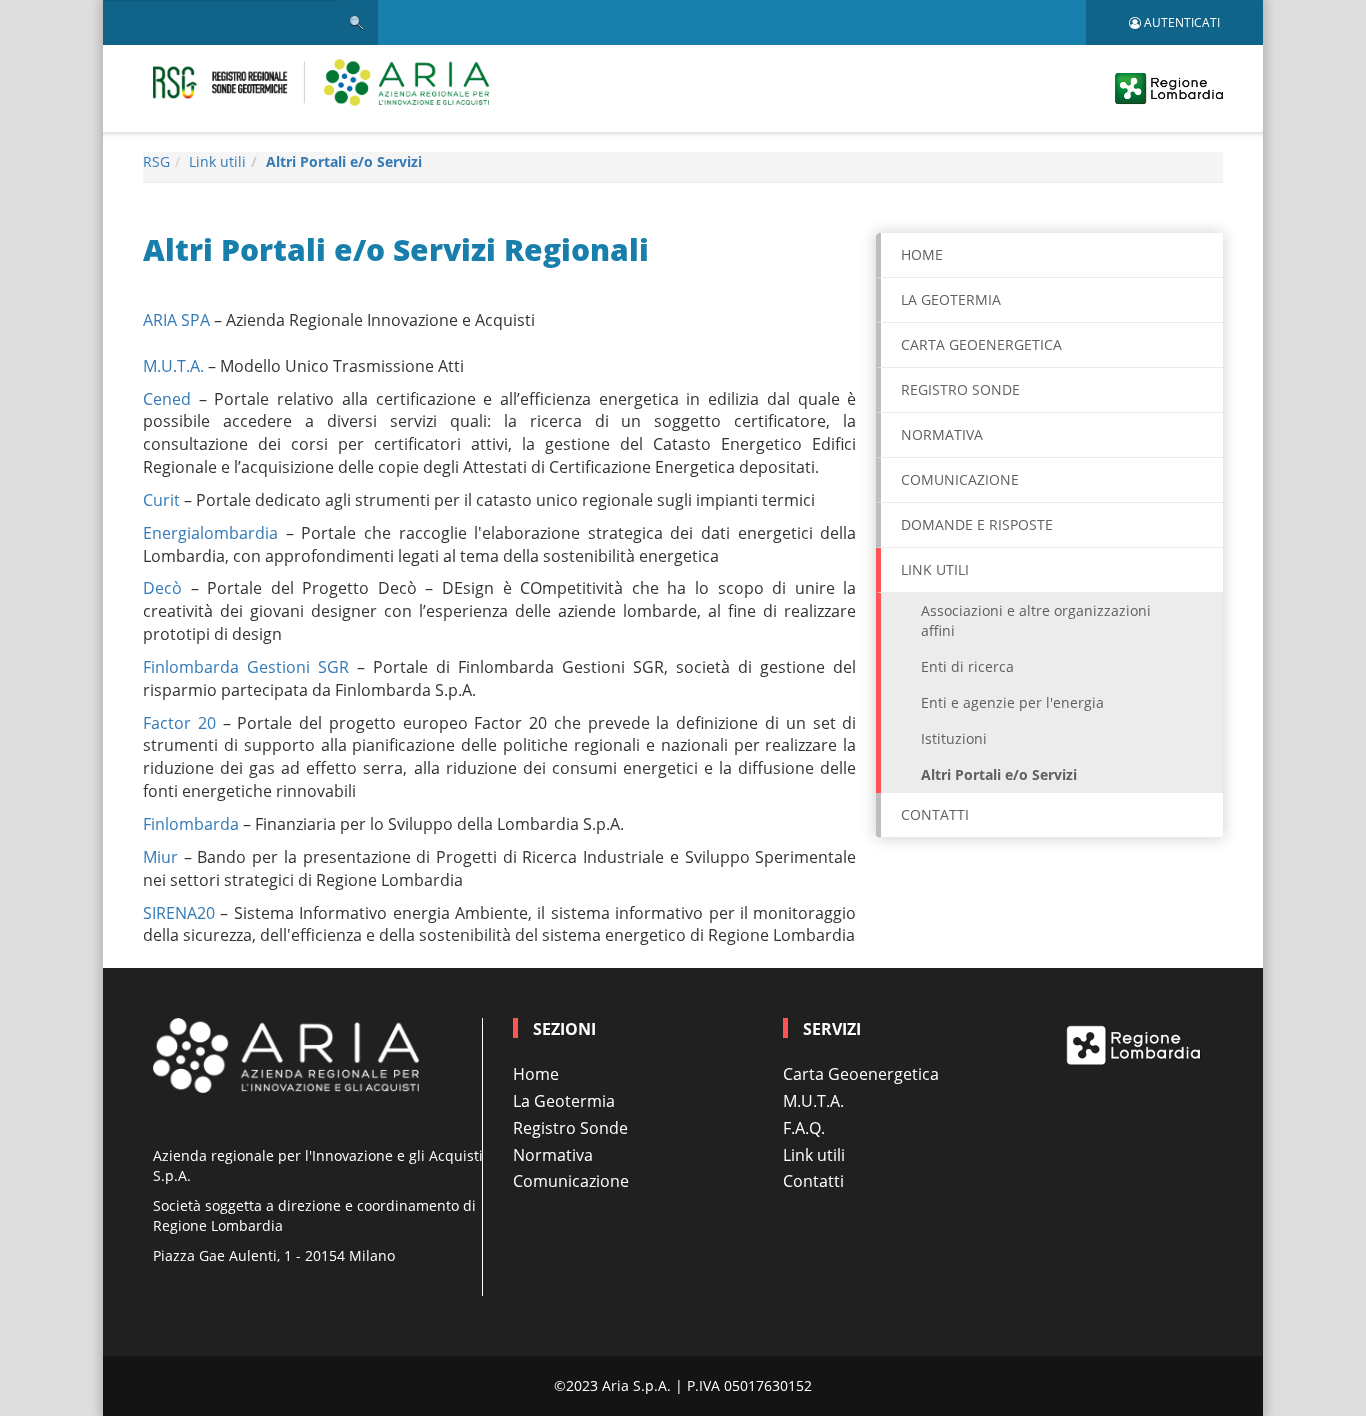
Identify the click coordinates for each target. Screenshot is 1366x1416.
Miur (160, 857)
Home (922, 254)
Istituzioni (954, 738)
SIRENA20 (179, 913)
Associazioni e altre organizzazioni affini (1036, 620)
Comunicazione (960, 479)
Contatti (935, 814)
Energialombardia (210, 533)
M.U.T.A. (173, 366)
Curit (161, 500)
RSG (156, 161)
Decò (162, 588)
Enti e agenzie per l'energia (1012, 702)
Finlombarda (191, 824)
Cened (167, 399)
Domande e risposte (977, 524)
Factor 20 (179, 723)
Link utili (217, 161)
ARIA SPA (176, 320)
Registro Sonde (960, 389)
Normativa (942, 434)
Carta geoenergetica (981, 344)
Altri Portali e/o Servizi (344, 161)
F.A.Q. (804, 1128)
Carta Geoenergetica (861, 1074)
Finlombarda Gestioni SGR (246, 667)
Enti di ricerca (967, 666)
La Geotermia (951, 299)
